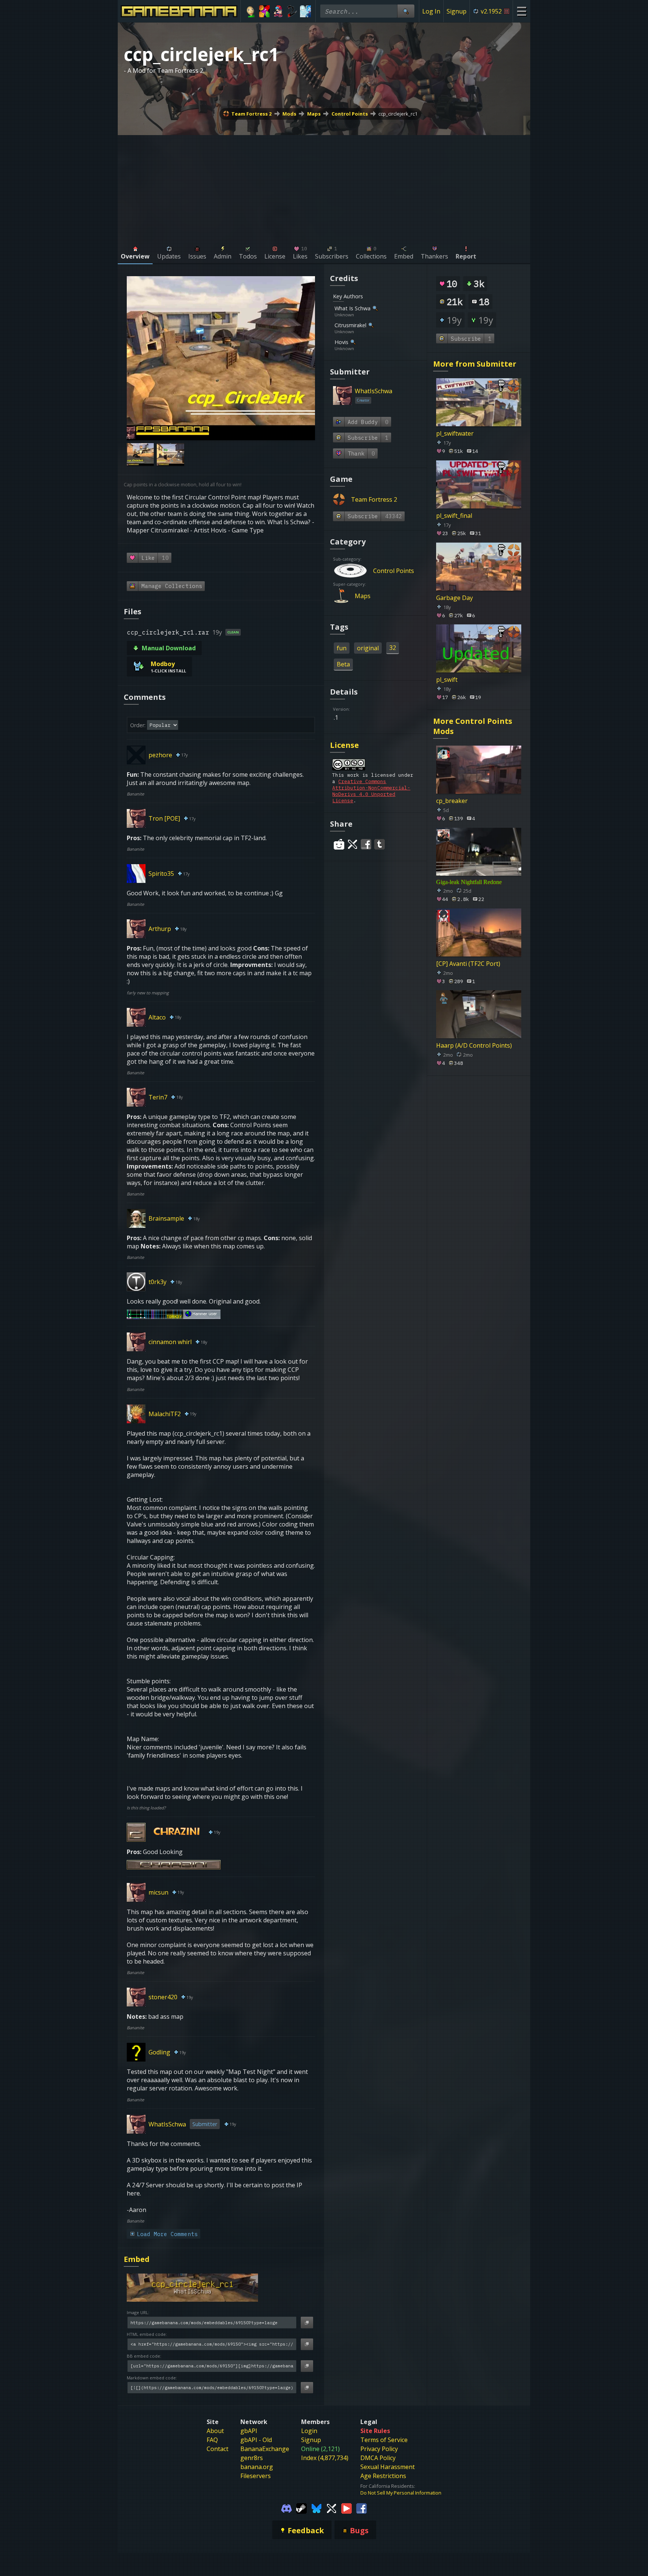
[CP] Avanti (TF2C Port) (468, 963)
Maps (314, 114)
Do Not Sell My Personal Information (401, 2493)
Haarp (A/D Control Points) (474, 1045)
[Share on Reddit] (339, 844)
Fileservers (256, 2476)
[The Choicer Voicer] (305, 11)
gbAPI (249, 2431)
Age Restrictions (383, 2476)
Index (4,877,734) (325, 2458)
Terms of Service (384, 2440)
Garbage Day (454, 597)
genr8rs (252, 2458)
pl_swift (447, 680)
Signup (457, 11)
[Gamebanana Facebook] (361, 2508)
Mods (289, 114)
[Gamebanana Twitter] (331, 2508)
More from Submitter (475, 364)
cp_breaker (452, 801)
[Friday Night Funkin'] (278, 11)
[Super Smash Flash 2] (292, 11)
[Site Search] (406, 11)
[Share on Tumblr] (379, 844)
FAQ (212, 2440)
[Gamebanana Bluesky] (316, 2508)
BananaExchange (265, 2449)
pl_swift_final (454, 516)
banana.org (257, 2467)
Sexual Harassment (388, 2467)
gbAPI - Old (256, 2440)
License (344, 745)
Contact (217, 2449)
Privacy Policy (379, 2449)
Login (309, 2431)
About (215, 2431)
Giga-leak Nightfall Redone (469, 882)
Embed (137, 2259)
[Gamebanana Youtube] (346, 2508)
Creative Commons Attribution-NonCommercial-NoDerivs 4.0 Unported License (371, 791)
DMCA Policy (378, 2458)
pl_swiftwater (455, 433)
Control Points (350, 114)
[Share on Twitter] (352, 844)
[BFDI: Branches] (265, 11)
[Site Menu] (521, 11)
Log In (431, 11)
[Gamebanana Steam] (301, 2508)
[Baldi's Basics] (251, 11)
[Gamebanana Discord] (286, 2508)
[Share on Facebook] (366, 844)
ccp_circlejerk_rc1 (398, 114)
